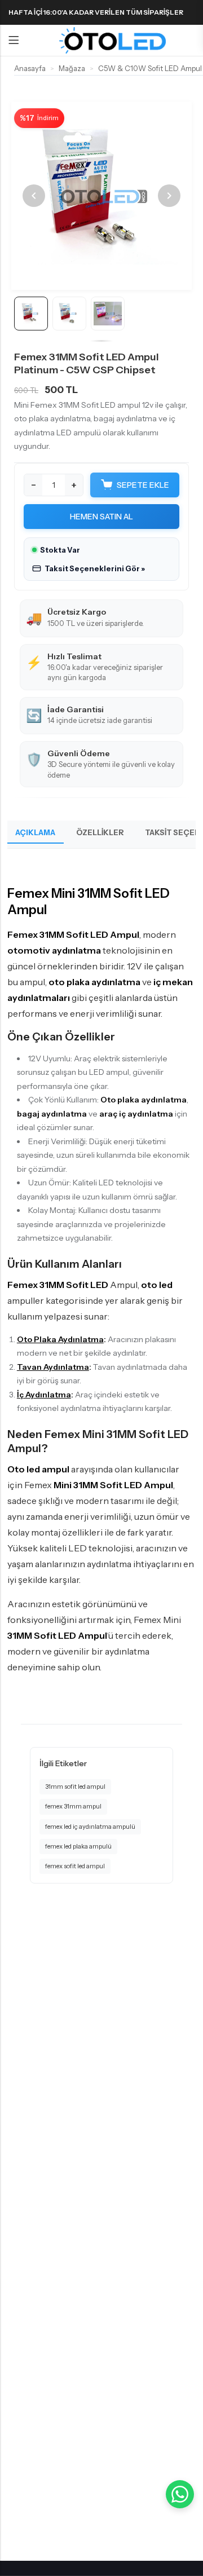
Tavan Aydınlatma (53, 1367)
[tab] (92, 276)
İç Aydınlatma (44, 1395)
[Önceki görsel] (34, 196)
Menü (14, 41)
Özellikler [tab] (100, 832)
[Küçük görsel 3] (108, 314)
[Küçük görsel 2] (69, 314)
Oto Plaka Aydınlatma (60, 1339)
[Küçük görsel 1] (31, 314)
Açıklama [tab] (35, 832)
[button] (89, 569)
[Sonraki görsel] (169, 196)
